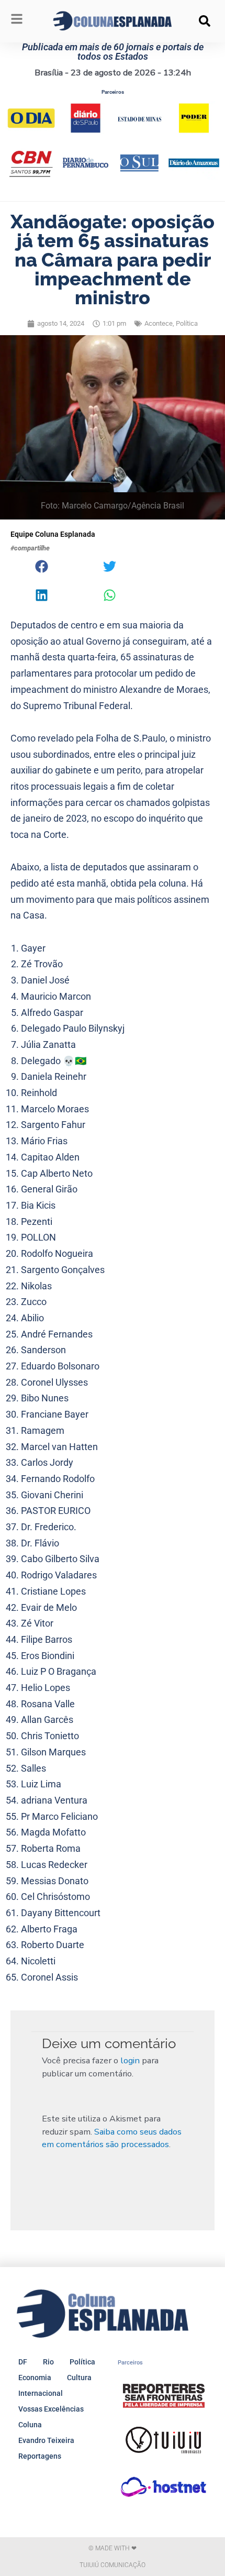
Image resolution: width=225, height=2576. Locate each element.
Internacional (41, 2393)
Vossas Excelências (51, 2409)
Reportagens (40, 2456)
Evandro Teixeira (46, 2440)
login (130, 2060)
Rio (48, 2362)
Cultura (79, 2378)
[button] (205, 21)
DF (23, 2362)
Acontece (159, 323)
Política (187, 323)
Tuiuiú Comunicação (113, 2565)
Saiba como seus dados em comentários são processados (112, 2138)
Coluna (30, 2425)
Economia (35, 2378)
